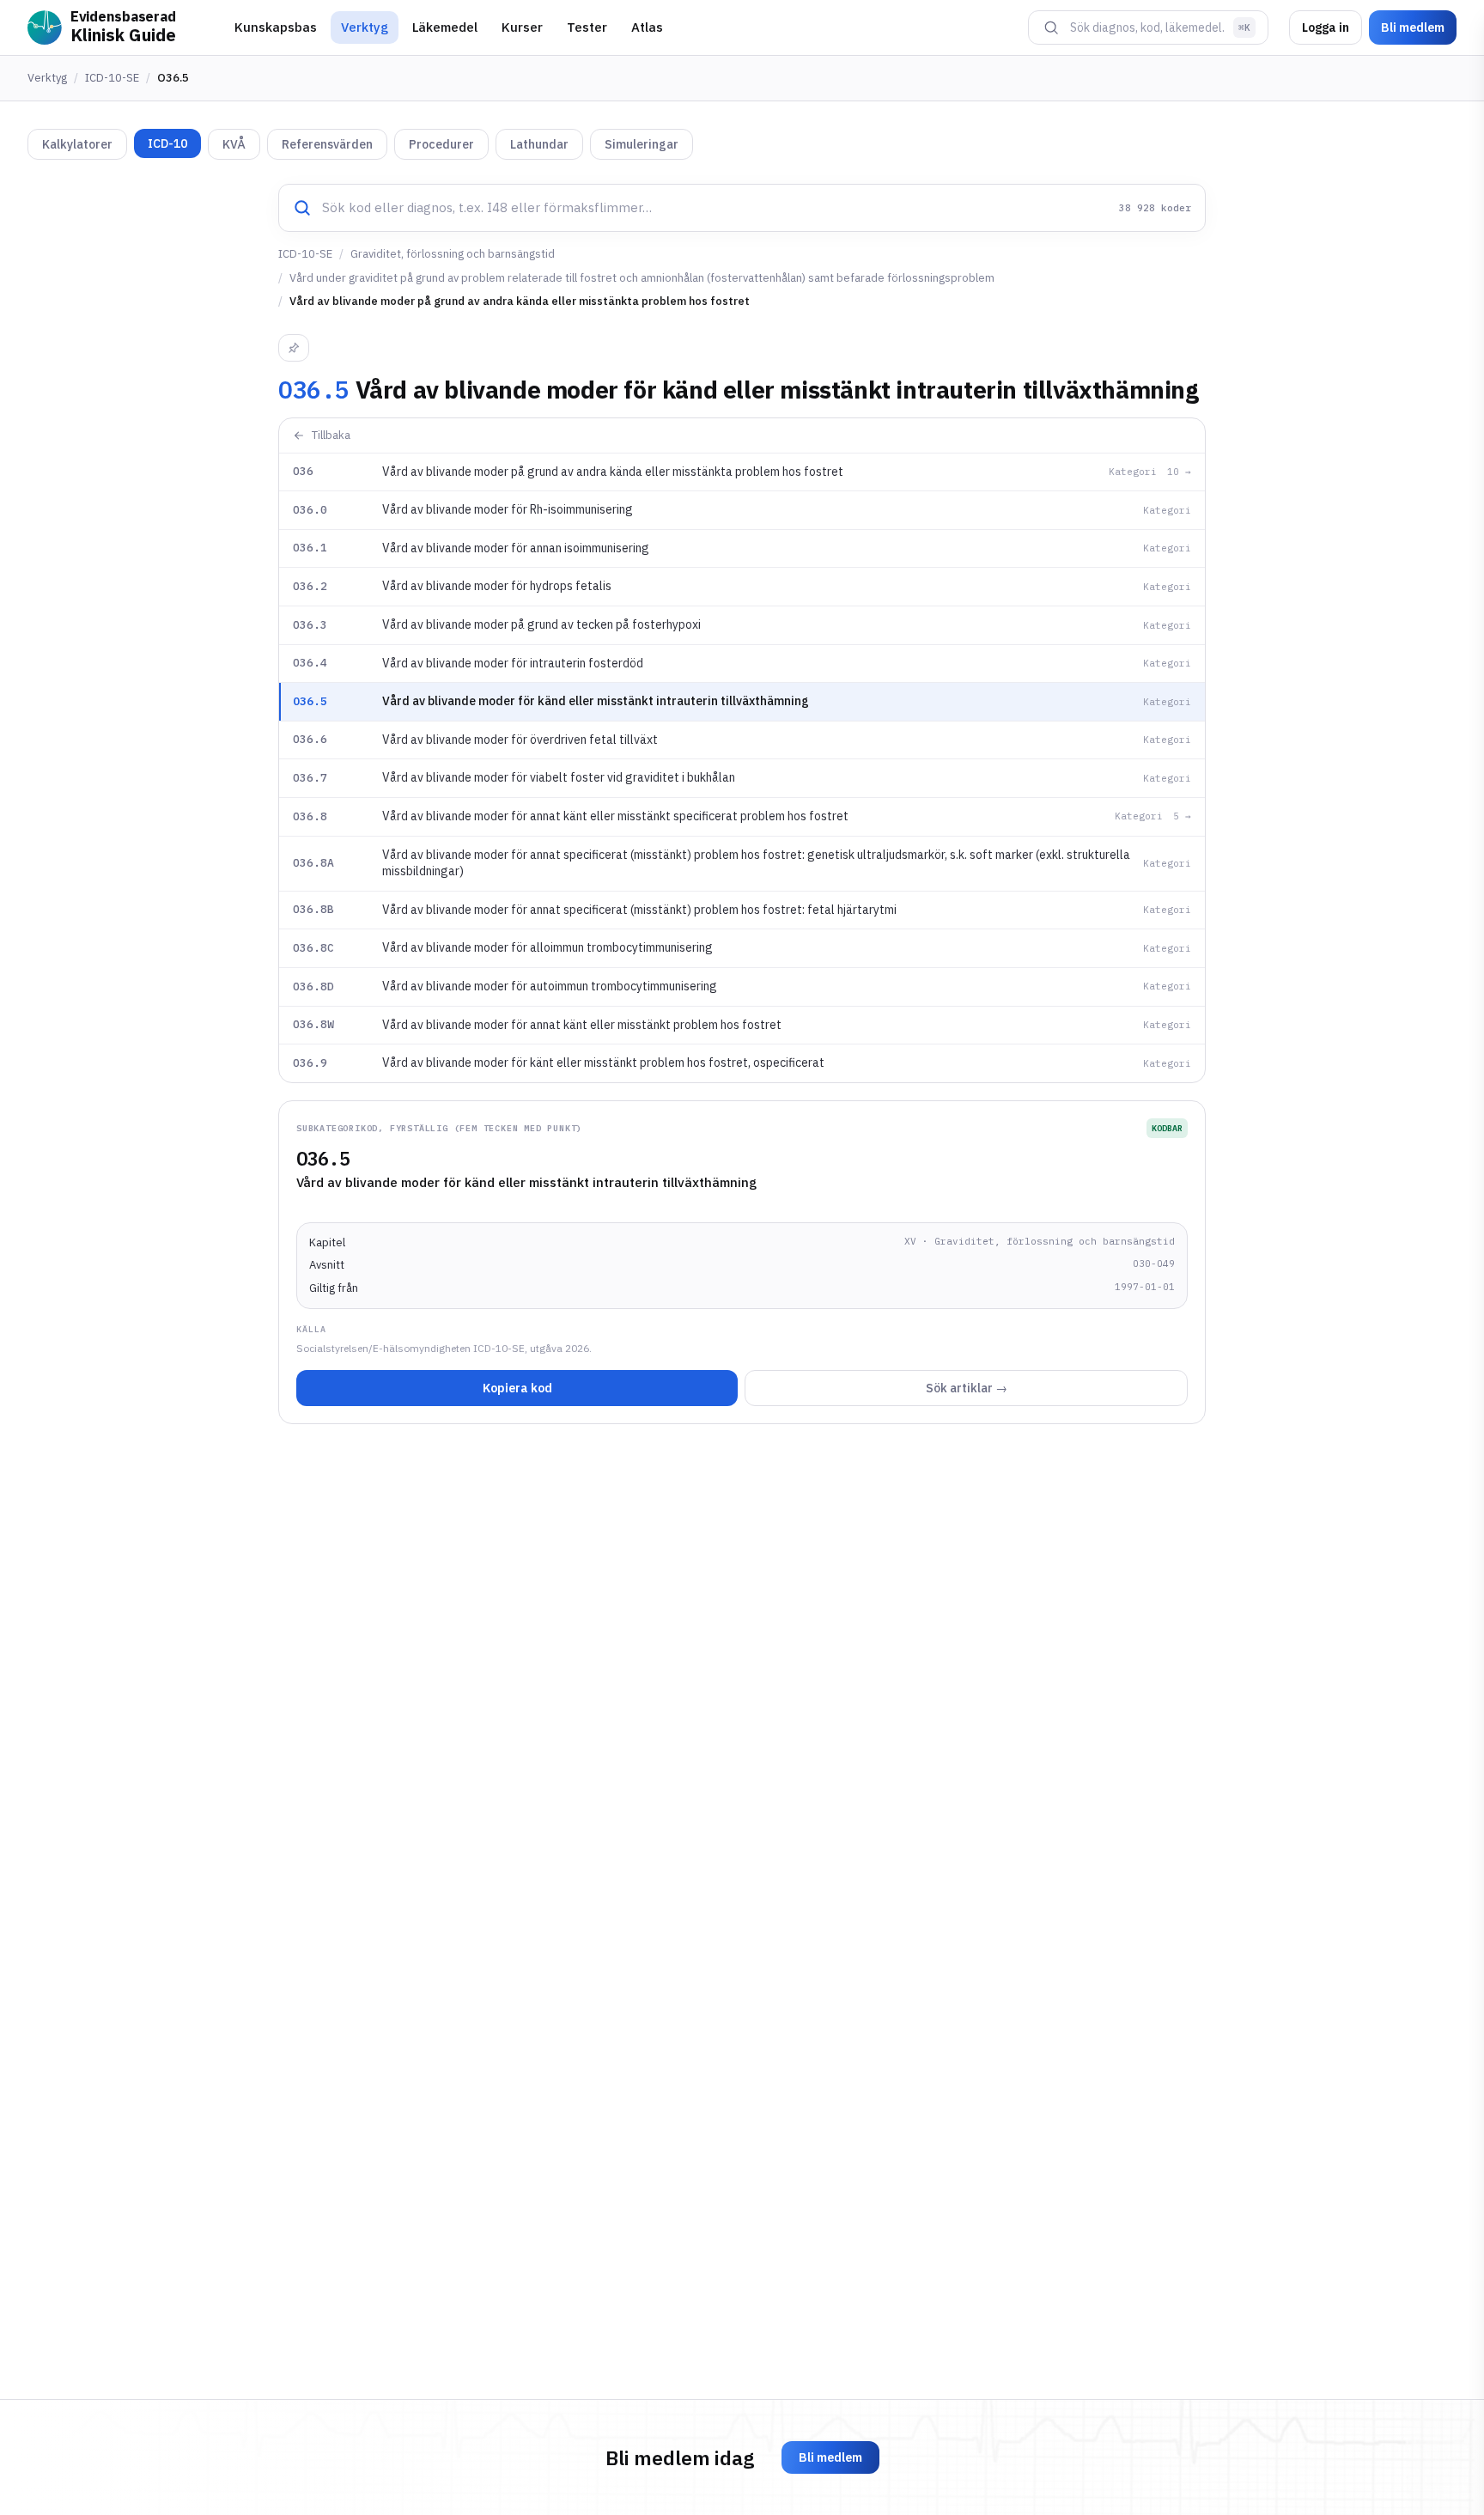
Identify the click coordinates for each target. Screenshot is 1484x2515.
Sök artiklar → (967, 1388)
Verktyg (365, 27)
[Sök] (1051, 27)
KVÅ (234, 144)
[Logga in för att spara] (294, 348)
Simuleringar (642, 144)
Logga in (1326, 27)
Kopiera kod (517, 1388)
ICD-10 (167, 143)
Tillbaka (331, 435)
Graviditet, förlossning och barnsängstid (453, 254)
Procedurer (441, 144)
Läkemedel (445, 27)
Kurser (522, 27)
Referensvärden (327, 144)
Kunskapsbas (276, 27)
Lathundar (539, 144)
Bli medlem (1413, 27)
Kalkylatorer (77, 144)
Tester (587, 27)
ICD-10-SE (112, 78)
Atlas (647, 27)
